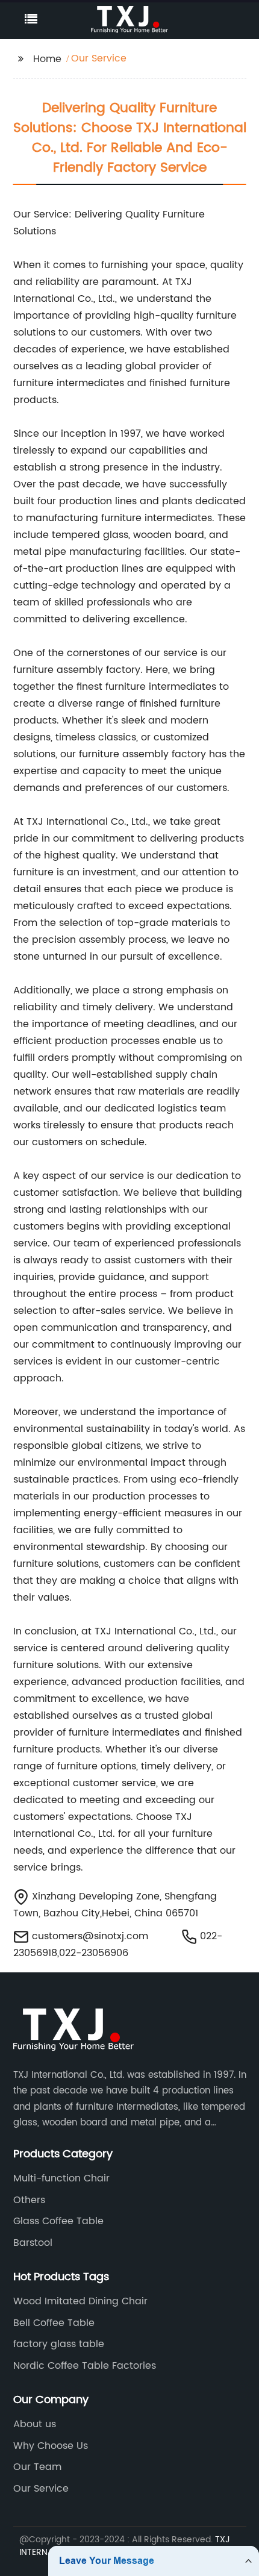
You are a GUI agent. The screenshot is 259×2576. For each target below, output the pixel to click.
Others (29, 2200)
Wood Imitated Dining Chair (80, 2301)
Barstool (33, 2243)
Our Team (37, 2467)
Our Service (41, 2489)
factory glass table (59, 2344)
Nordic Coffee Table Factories (85, 2366)
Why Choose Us (51, 2446)
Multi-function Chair (61, 2178)
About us (35, 2424)
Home (47, 59)
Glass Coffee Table (58, 2221)
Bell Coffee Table (54, 2323)
